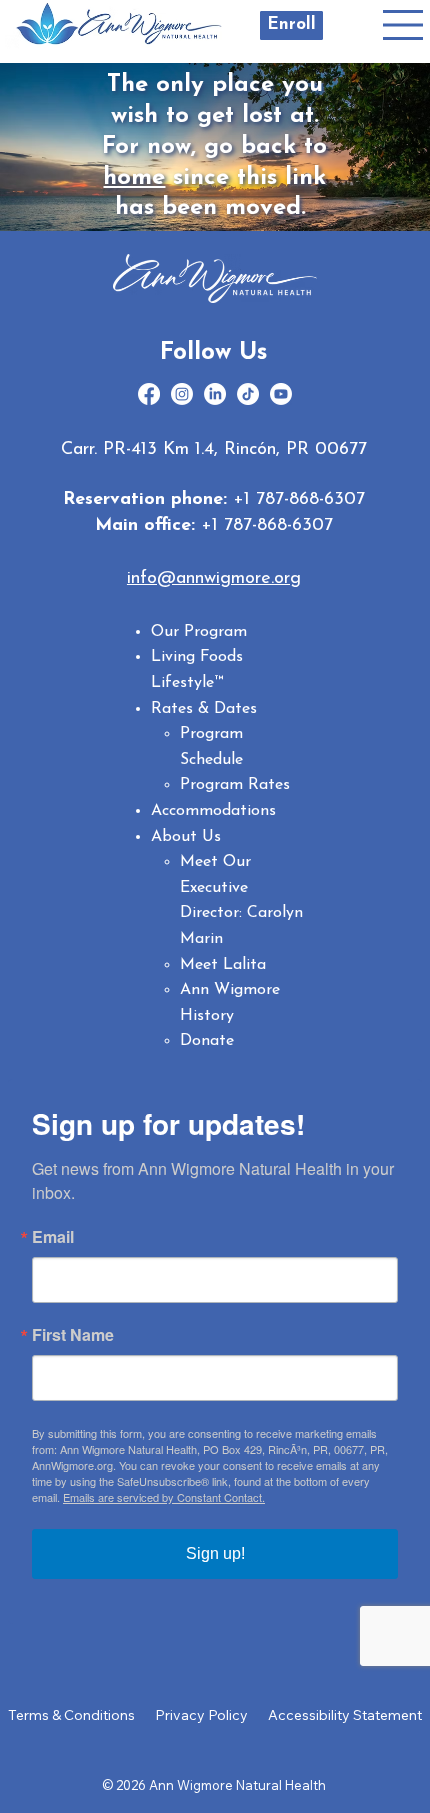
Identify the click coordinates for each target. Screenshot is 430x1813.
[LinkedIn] (215, 394)
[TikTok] (248, 394)
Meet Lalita (223, 965)
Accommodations (213, 811)
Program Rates (235, 785)
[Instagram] (182, 394)
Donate (207, 1041)
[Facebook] (149, 394)
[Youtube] (281, 394)
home (134, 178)
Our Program (199, 632)
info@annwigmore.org (214, 579)
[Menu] (404, 25)
